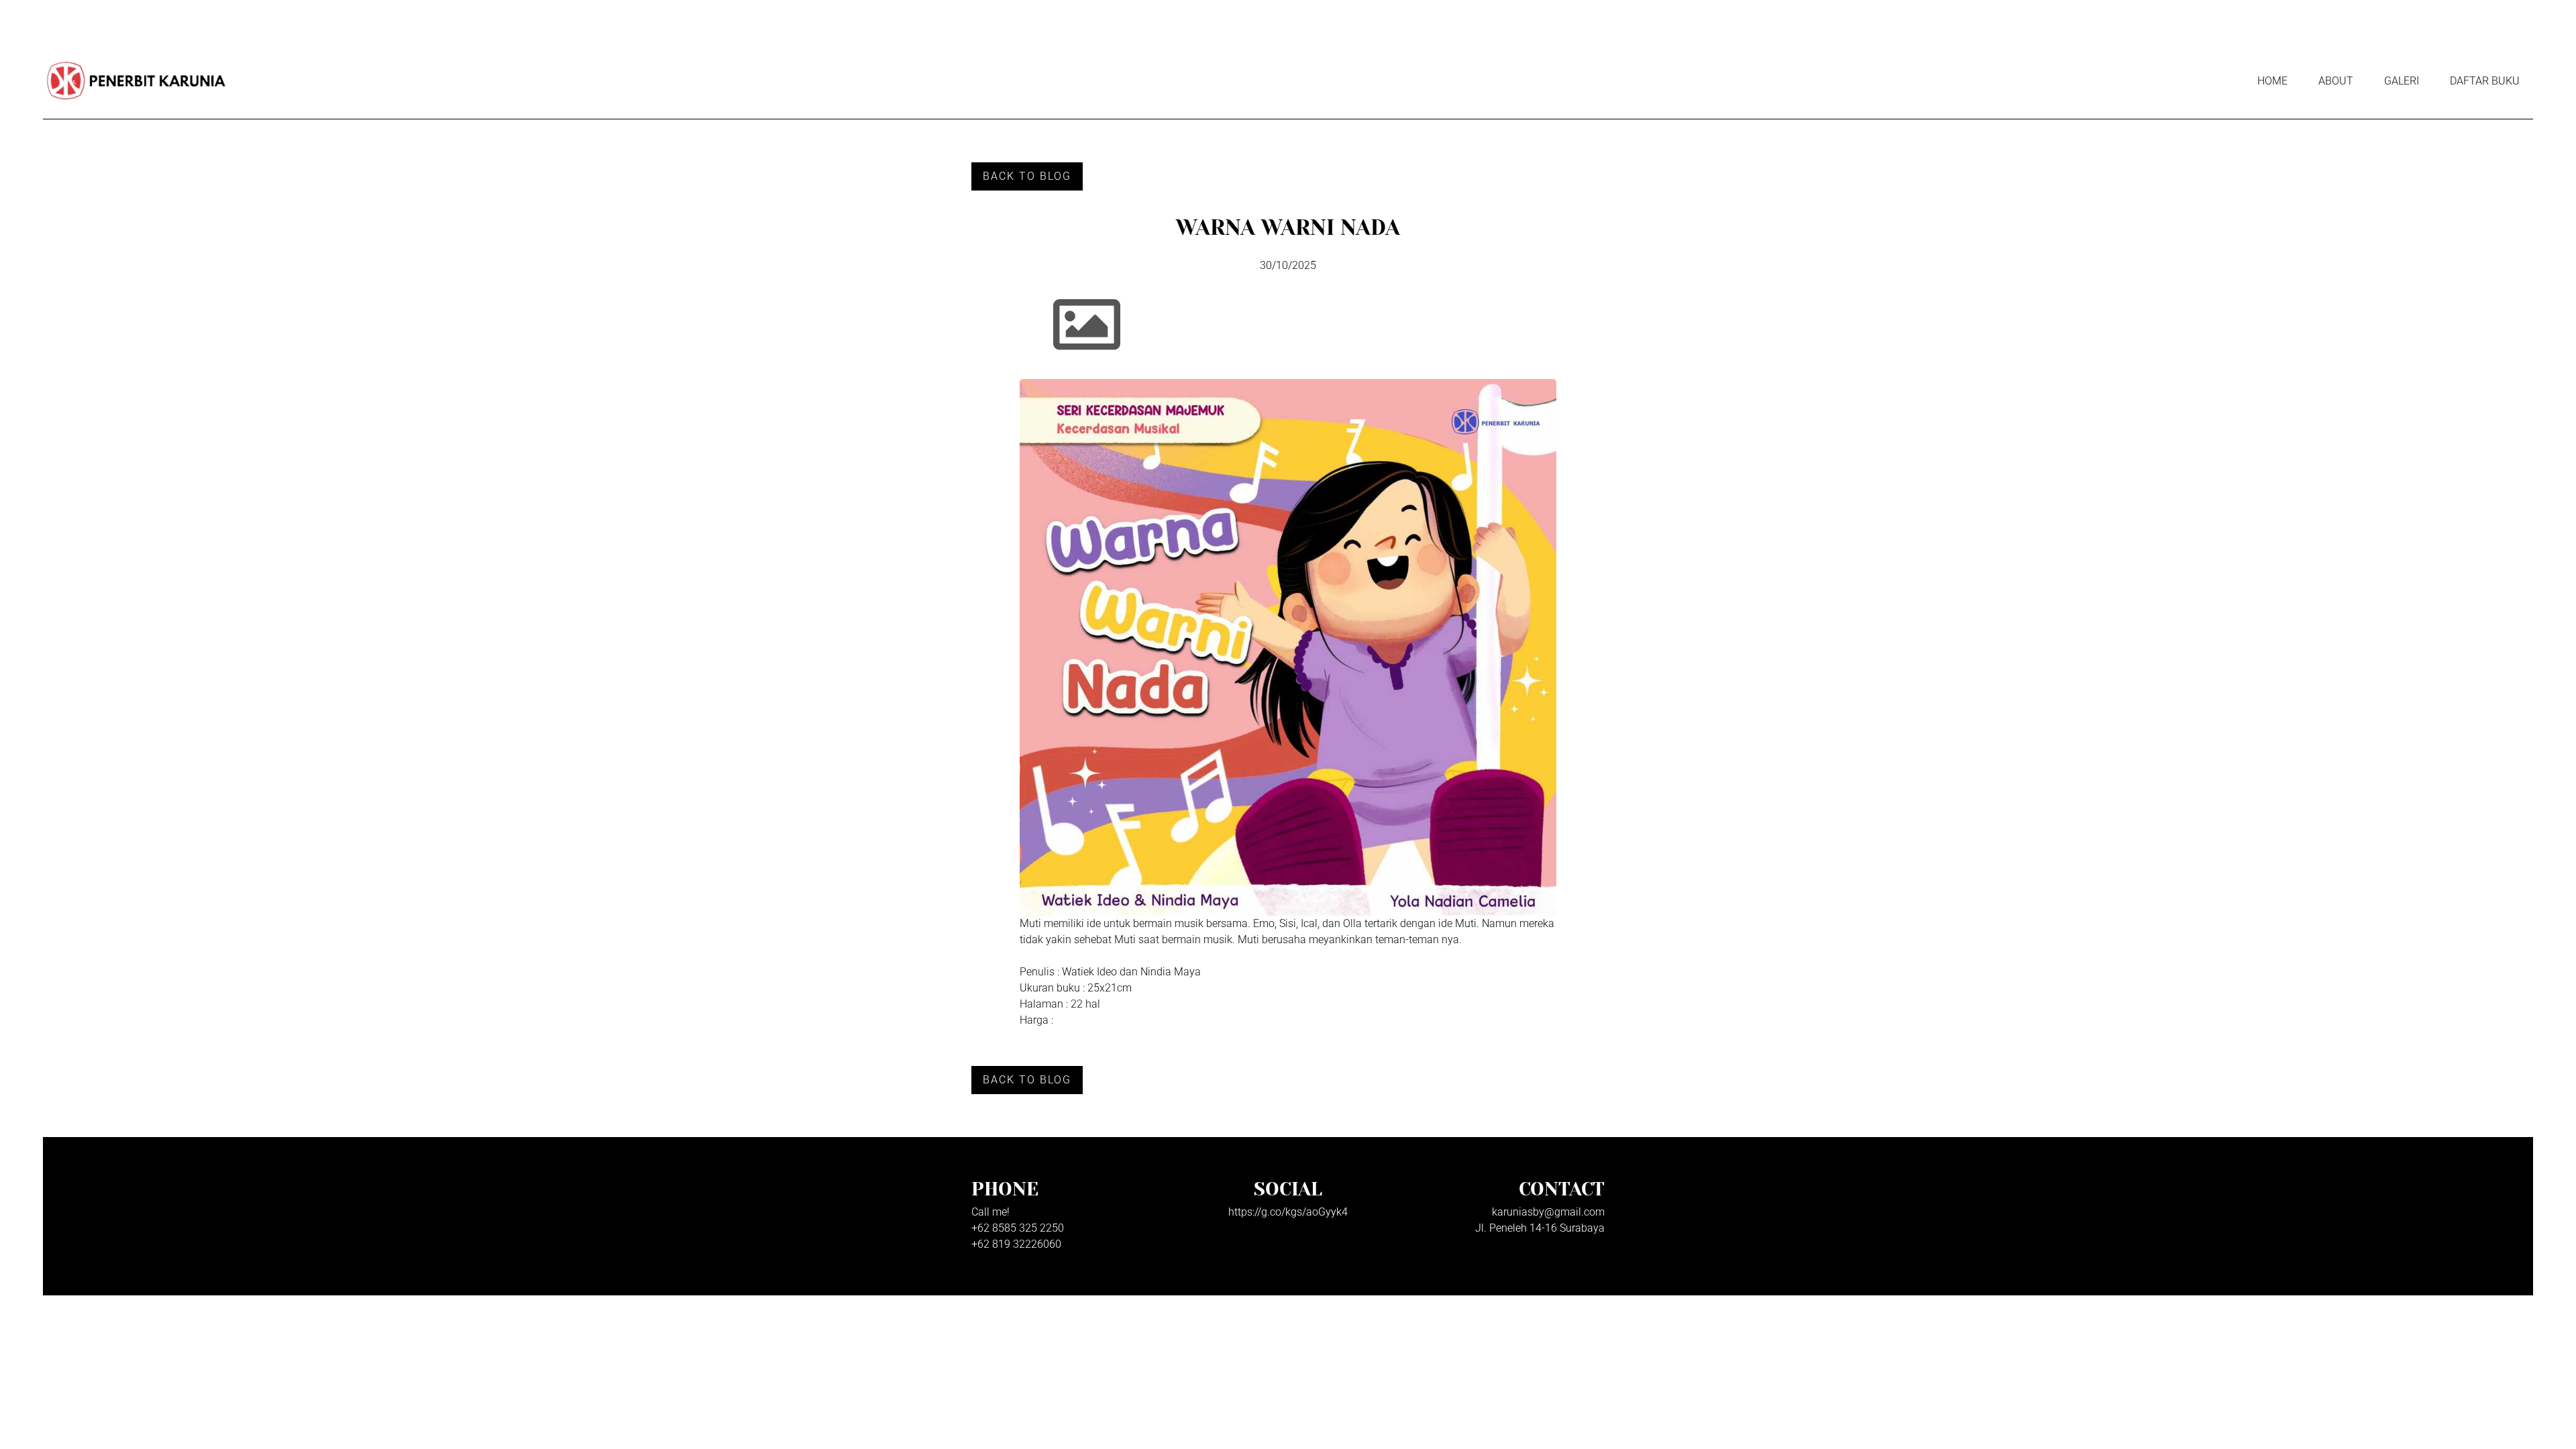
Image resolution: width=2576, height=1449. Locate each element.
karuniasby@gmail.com (1548, 1212)
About (2336, 81)
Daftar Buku (2485, 81)
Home (2272, 81)
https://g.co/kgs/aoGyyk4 (1288, 1212)
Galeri (2402, 81)
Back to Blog (1027, 176)
